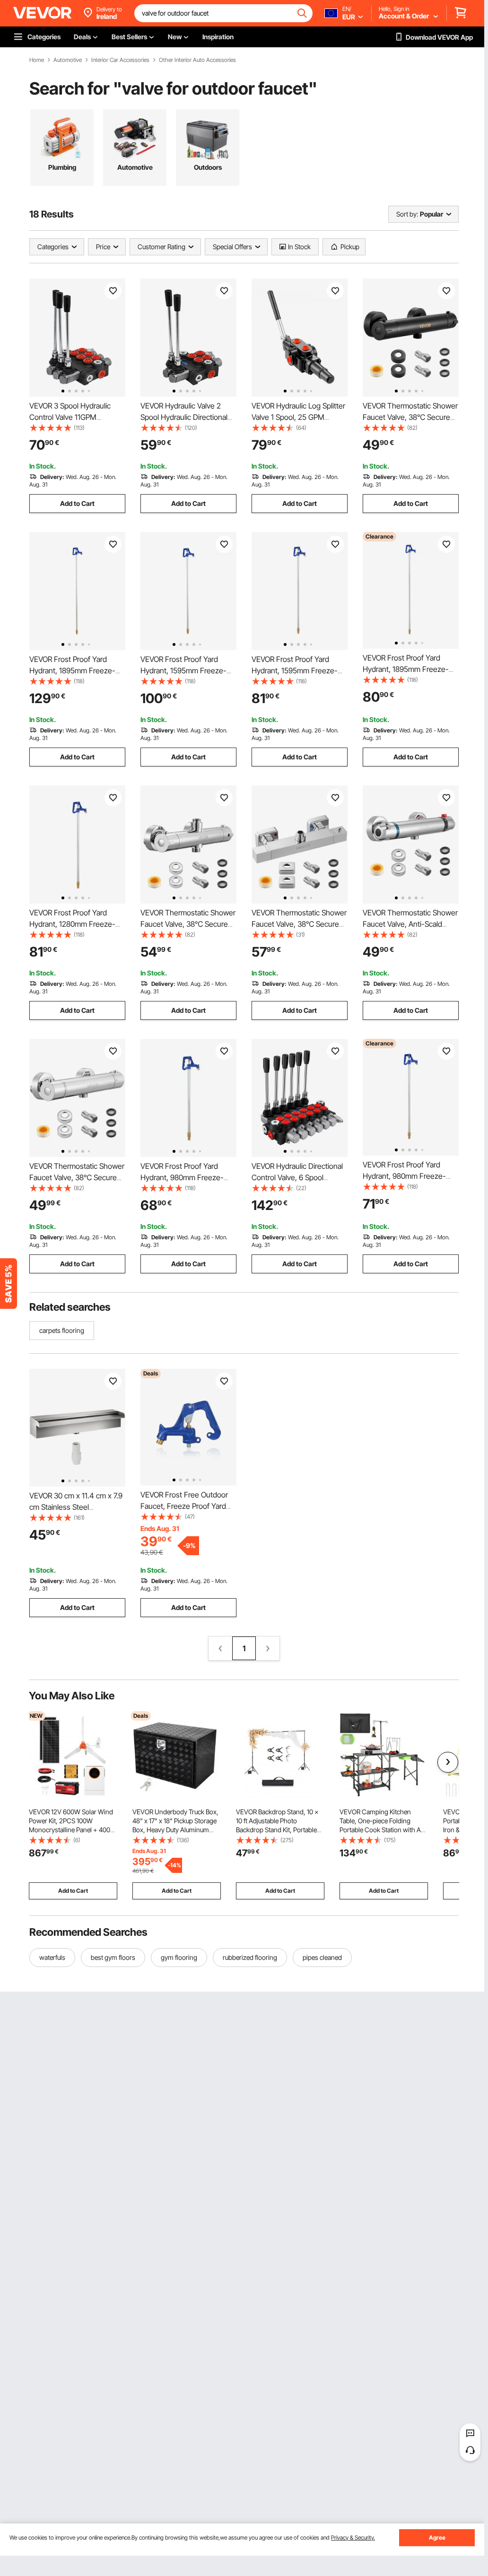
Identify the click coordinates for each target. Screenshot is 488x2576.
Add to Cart (77, 503)
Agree (437, 2537)
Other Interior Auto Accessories (197, 60)
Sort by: (407, 214)
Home (37, 60)
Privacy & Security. (353, 2537)
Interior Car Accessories (120, 60)
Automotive (68, 60)
